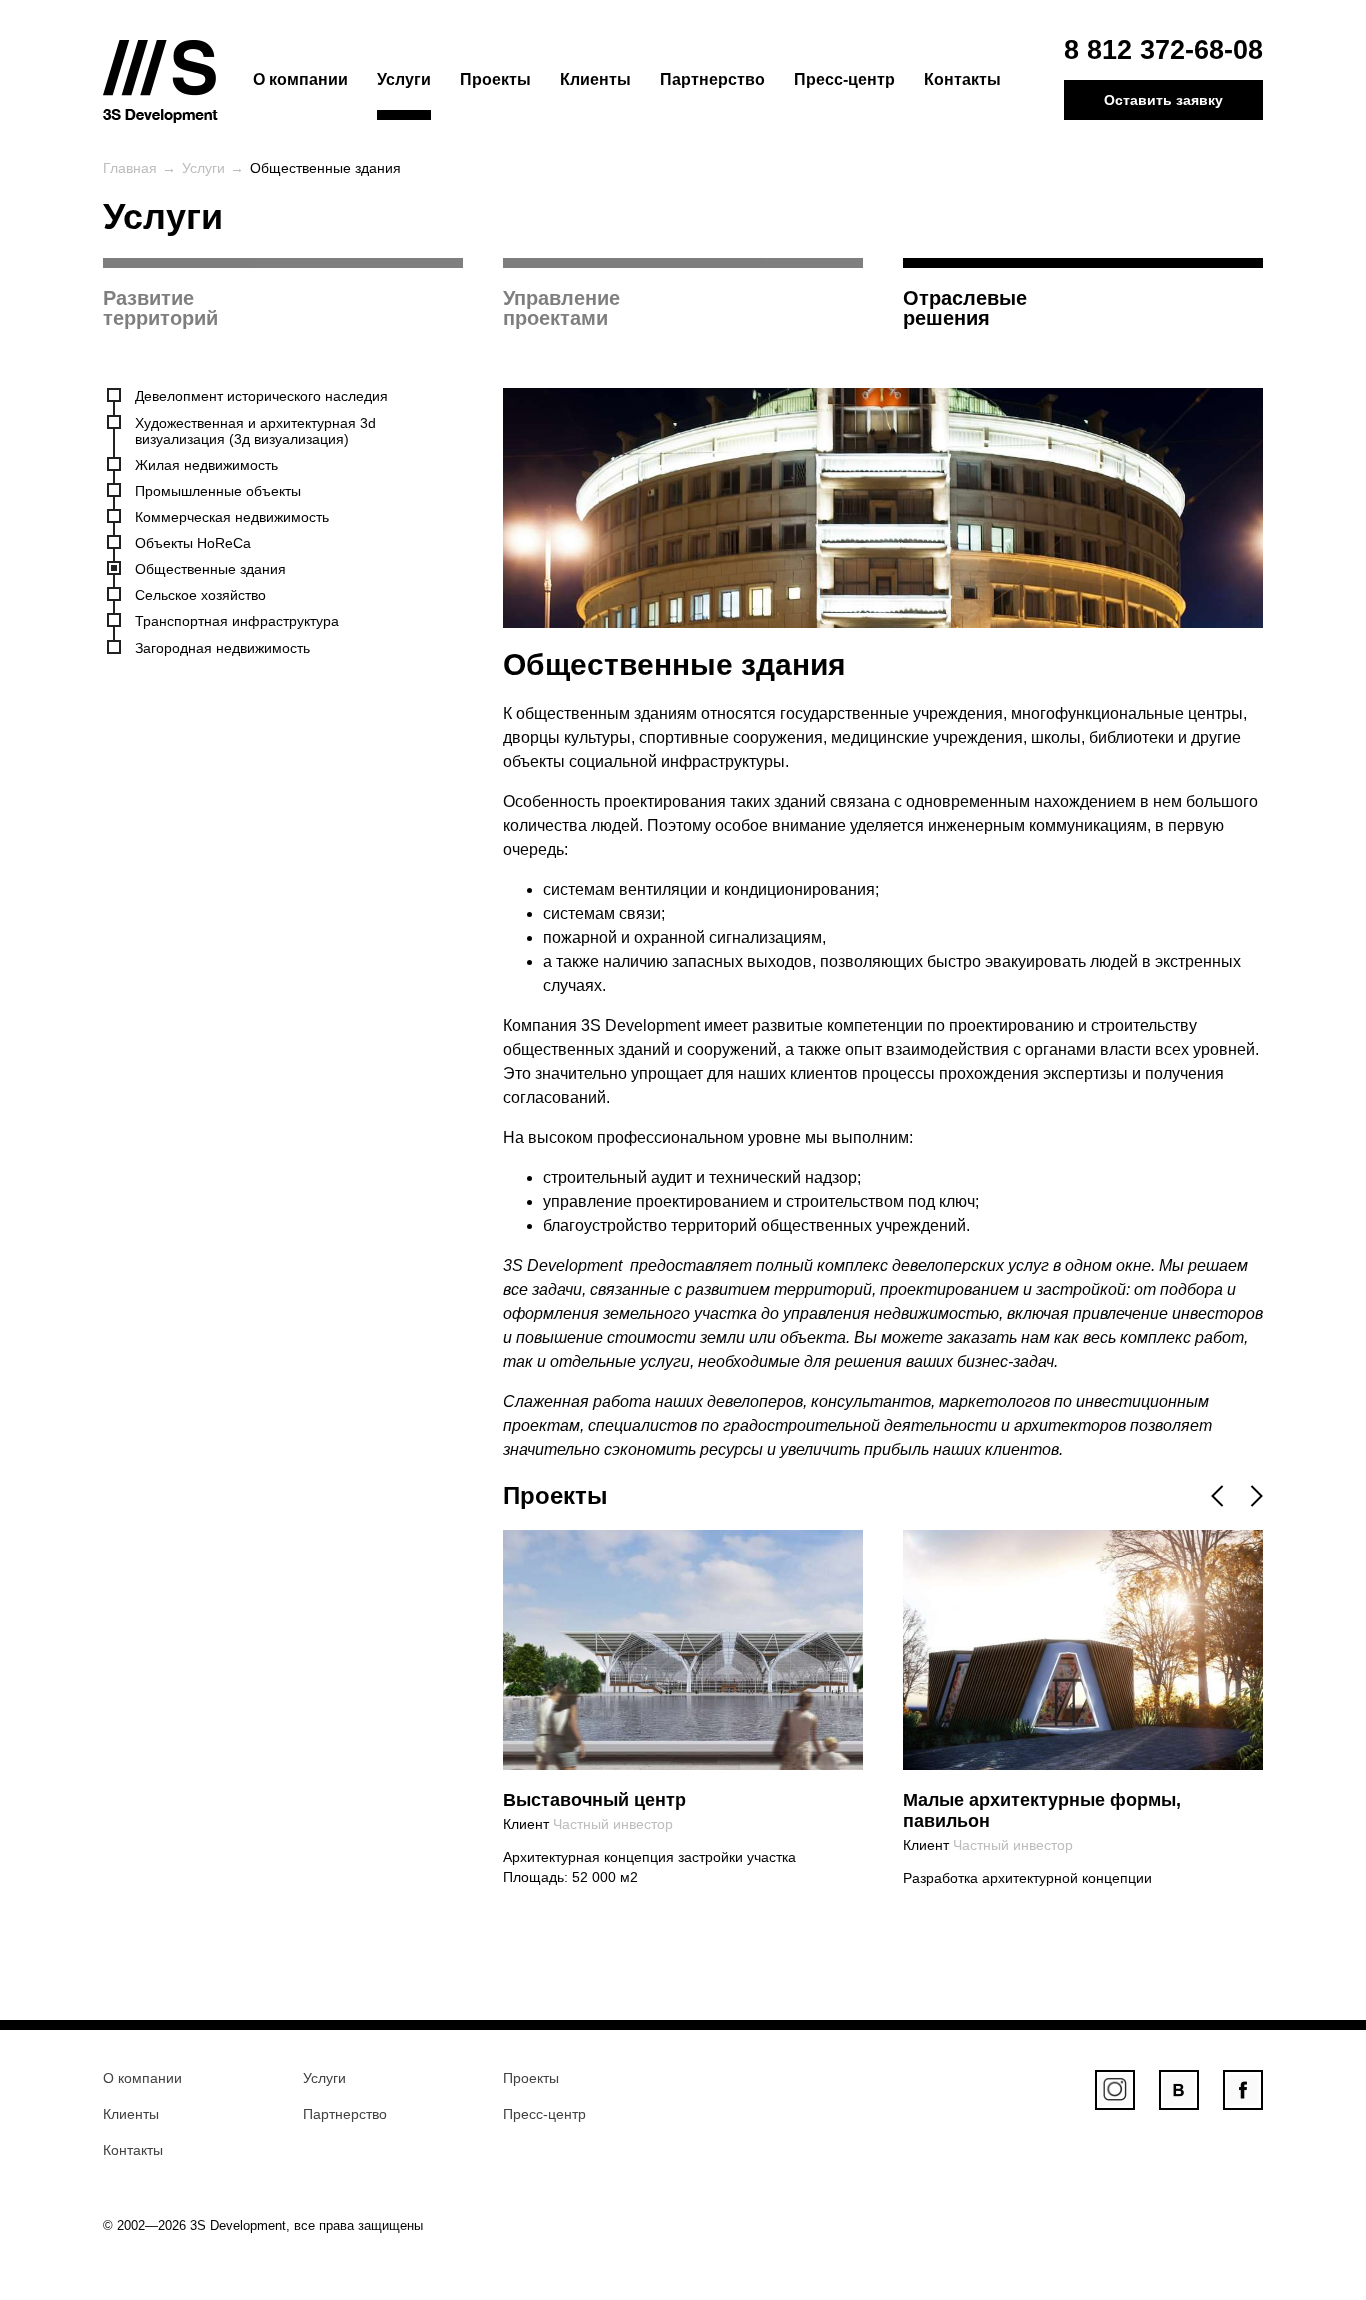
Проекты (495, 79)
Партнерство (712, 79)
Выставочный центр (594, 1800)
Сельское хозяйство (200, 595)
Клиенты (595, 79)
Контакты (962, 79)
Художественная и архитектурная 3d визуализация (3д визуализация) (255, 431)
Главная (130, 168)
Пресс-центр (844, 79)
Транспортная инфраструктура (237, 621)
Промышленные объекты (218, 491)
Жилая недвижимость (206, 465)
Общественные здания (210, 569)
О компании (300, 79)
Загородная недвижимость (222, 648)
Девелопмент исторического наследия (261, 396)
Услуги (404, 79)
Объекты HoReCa (193, 543)
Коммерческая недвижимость (232, 517)
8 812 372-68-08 (1163, 50)
